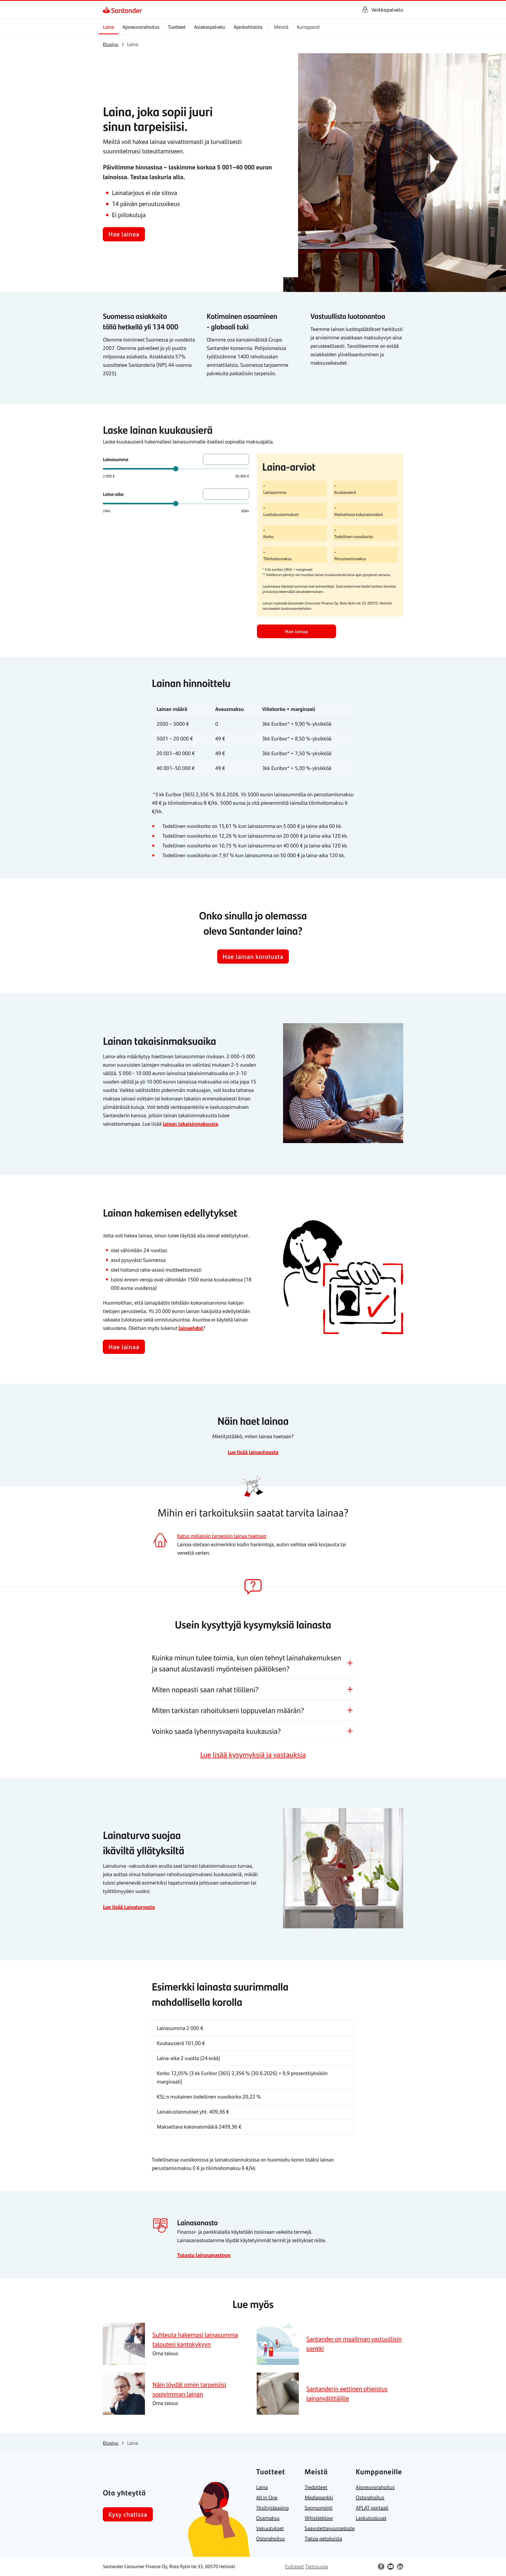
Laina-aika (113, 494)
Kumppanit (308, 27)
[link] (107, 10)
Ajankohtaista (248, 27)
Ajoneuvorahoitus (141, 27)
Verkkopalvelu (387, 10)
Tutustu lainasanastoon (204, 2255)
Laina (108, 27)
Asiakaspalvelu (210, 27)
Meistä (281, 27)
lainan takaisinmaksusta (190, 1124)
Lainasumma (115, 459)
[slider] (176, 469)
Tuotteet (177, 27)
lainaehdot (191, 1328)
